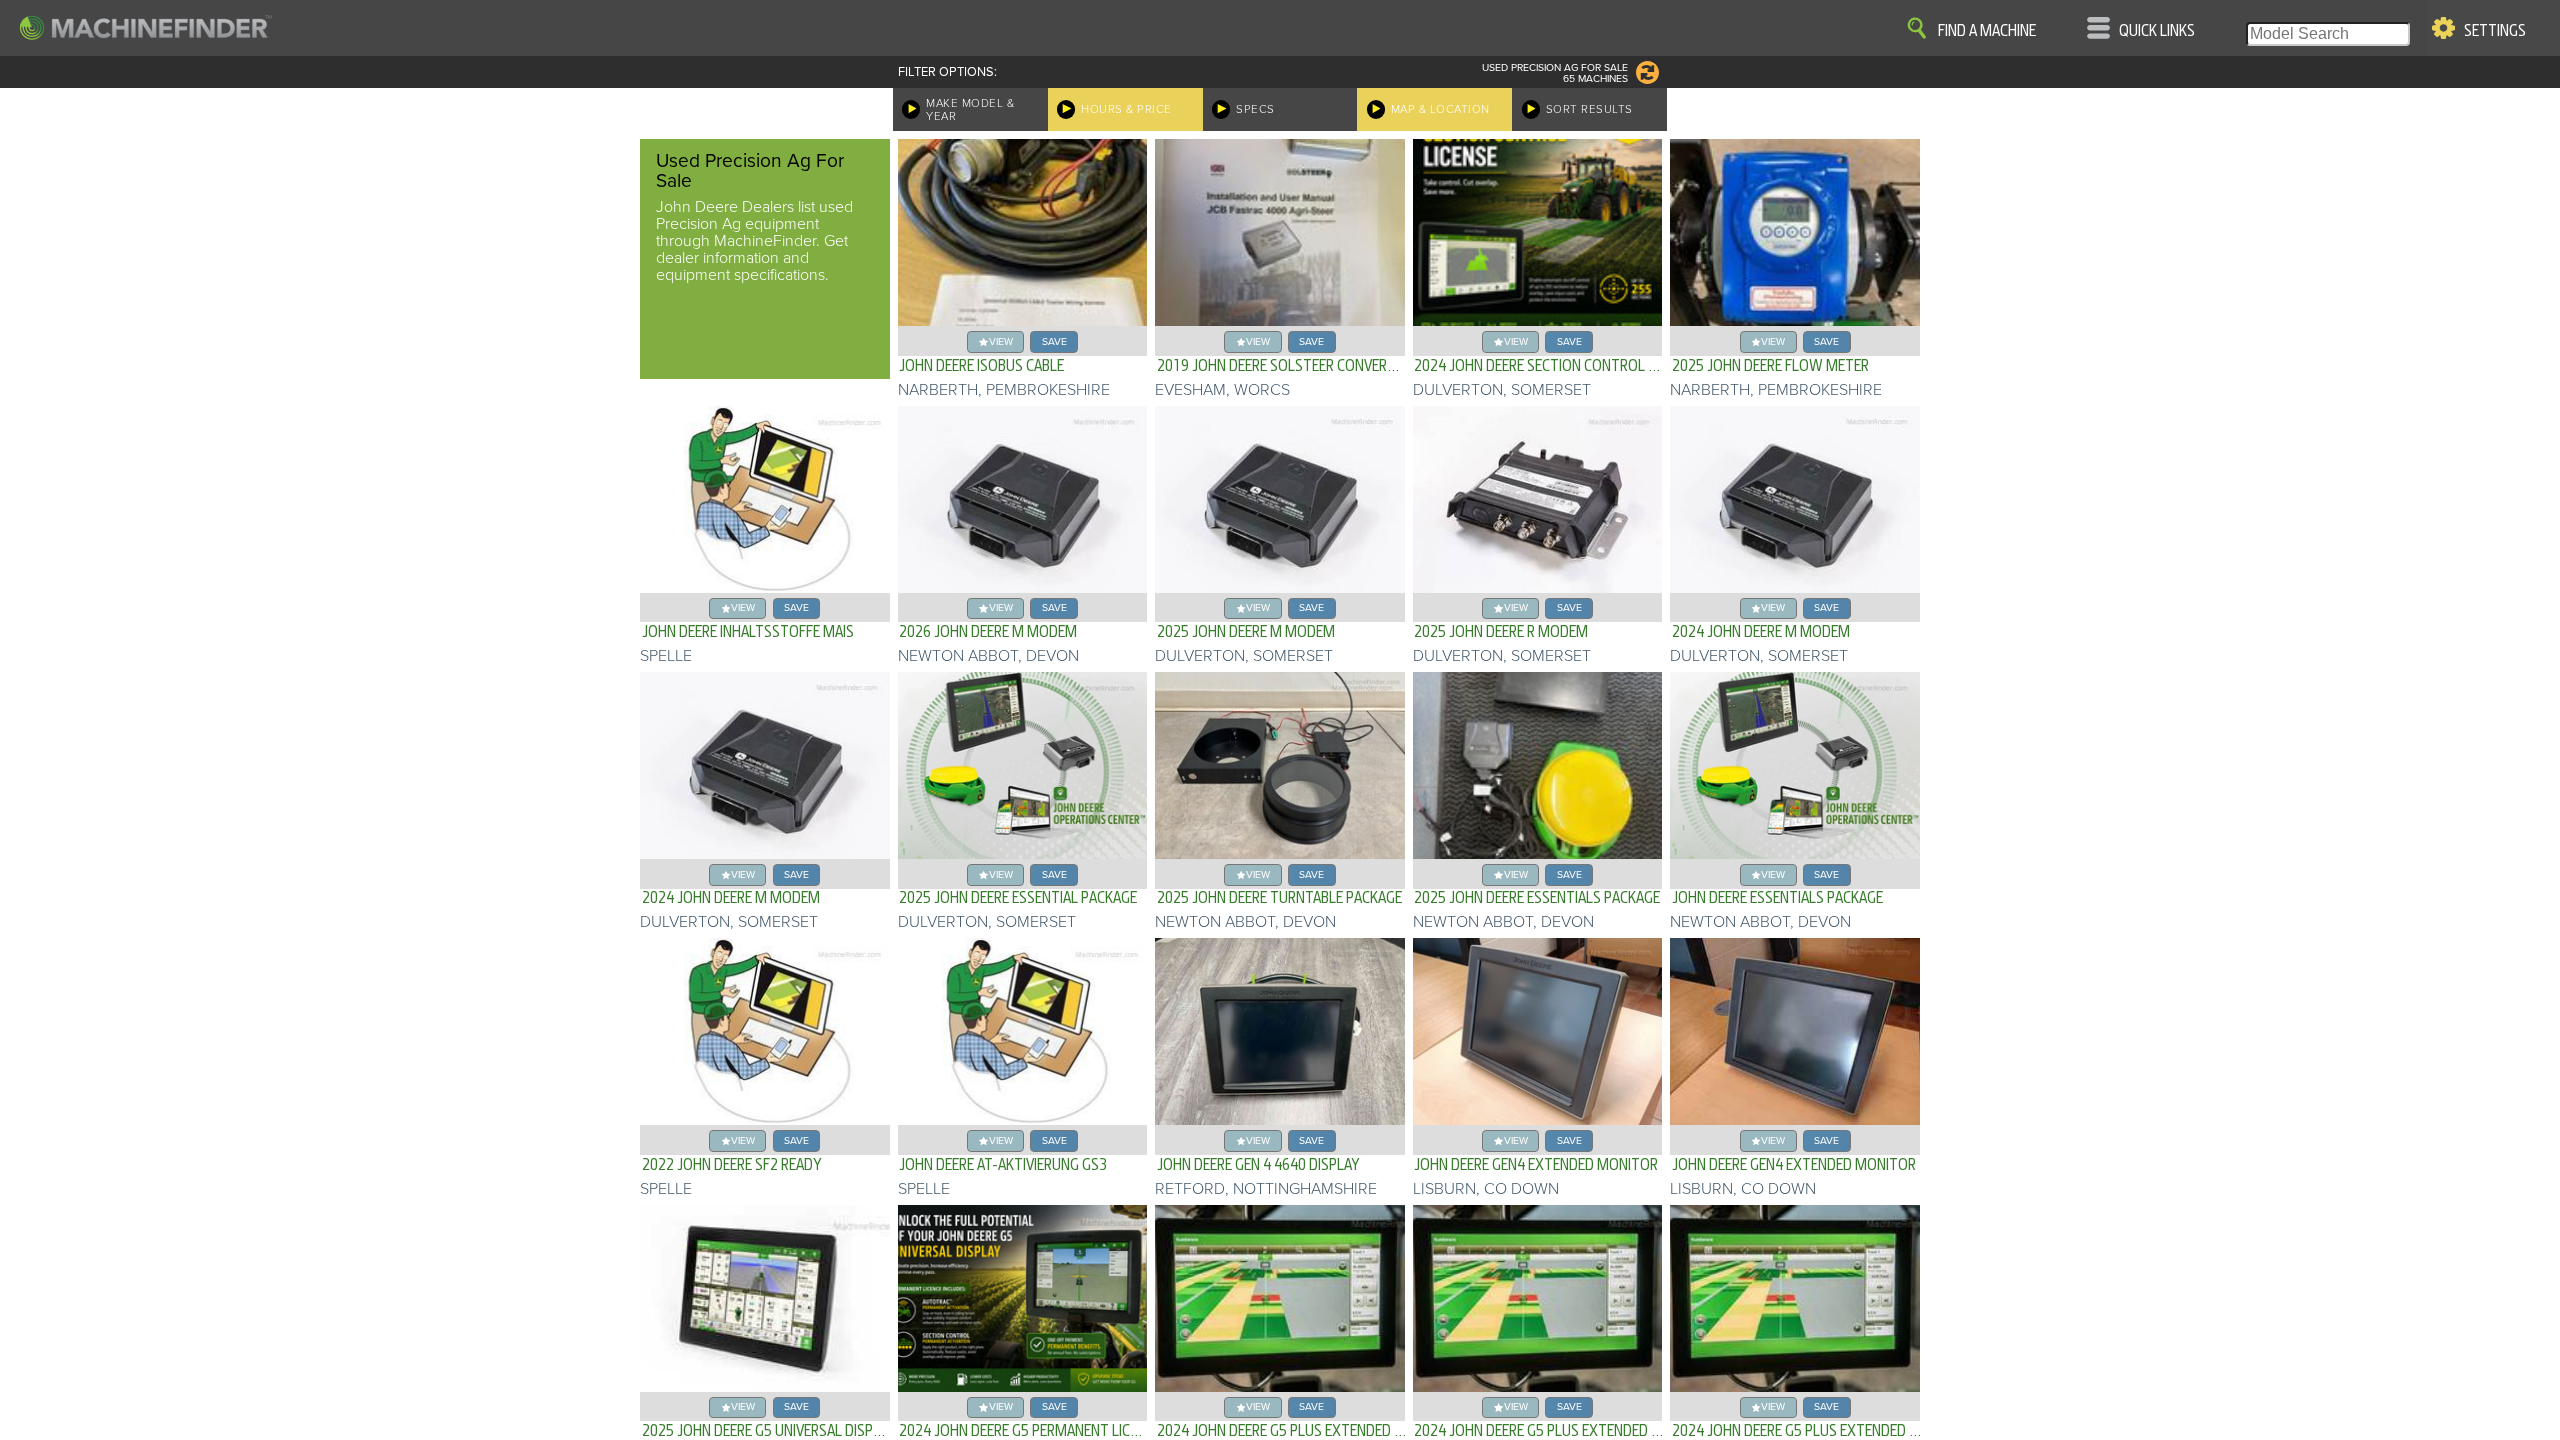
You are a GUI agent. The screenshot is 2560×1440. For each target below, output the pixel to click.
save (1054, 341)
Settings (2495, 31)
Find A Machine (1987, 31)
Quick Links (2157, 31)
